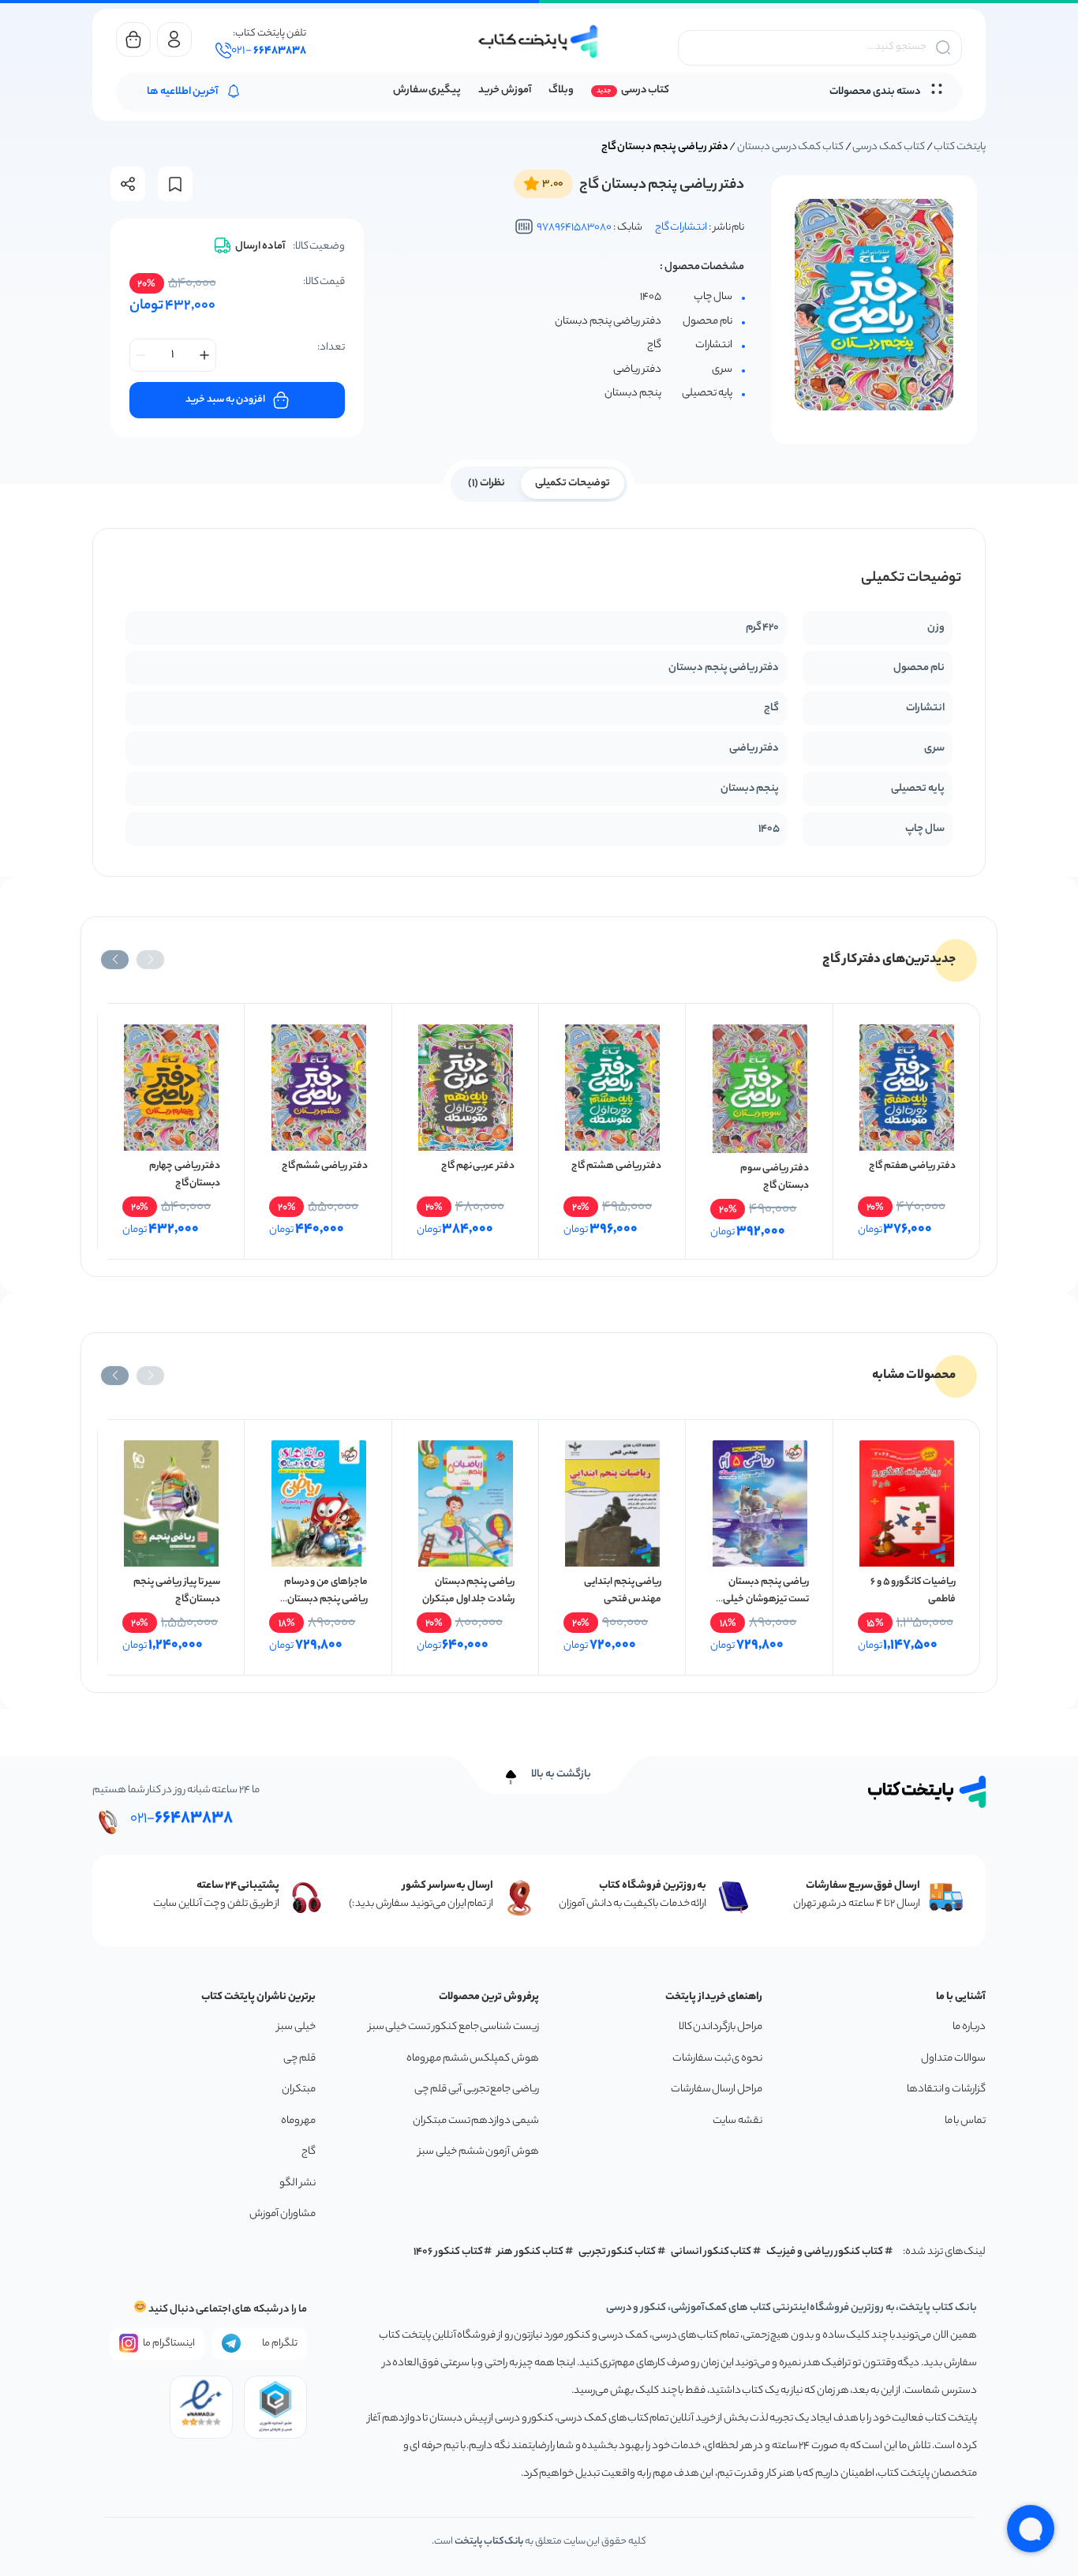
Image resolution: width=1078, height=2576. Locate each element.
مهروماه (298, 2121)
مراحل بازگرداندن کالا (721, 2027)
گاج (309, 2152)
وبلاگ (561, 90)
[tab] (573, 482)
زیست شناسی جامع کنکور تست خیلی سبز (454, 2027)
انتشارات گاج (681, 228)
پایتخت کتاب (960, 147)
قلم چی (299, 2059)
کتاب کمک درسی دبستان (790, 147)
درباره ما (969, 2027)
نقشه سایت (737, 2121)
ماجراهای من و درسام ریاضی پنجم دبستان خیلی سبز (326, 1599)
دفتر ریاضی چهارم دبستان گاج (185, 1175)
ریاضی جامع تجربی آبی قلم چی (477, 2089)
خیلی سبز (296, 2027)
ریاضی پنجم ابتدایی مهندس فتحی (623, 1591)
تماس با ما (965, 2121)
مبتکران (299, 2089)
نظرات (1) (487, 483)
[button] (150, 960)
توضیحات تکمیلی (573, 483)
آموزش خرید (505, 90)
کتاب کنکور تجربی (618, 2252)
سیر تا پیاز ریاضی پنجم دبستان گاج (177, 1591)
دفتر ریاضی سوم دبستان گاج (774, 1177)
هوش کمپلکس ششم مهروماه (473, 2059)
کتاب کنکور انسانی (711, 2252)
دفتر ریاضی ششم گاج (325, 1166)
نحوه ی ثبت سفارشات (717, 2059)
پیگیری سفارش (427, 90)
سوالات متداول (953, 2059)
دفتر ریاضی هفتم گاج (912, 1166)
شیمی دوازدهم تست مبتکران (476, 2121)
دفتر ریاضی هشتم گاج (616, 1166)
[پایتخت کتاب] (539, 41)
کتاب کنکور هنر (530, 2252)
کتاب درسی (645, 90)
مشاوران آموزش (283, 2214)
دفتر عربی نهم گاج (478, 1166)
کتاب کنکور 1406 (448, 2252)
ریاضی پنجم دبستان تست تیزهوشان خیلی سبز (765, 1599)
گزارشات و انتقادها (946, 2089)
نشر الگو (298, 2183)
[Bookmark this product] (175, 184)
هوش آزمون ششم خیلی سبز (479, 2152)
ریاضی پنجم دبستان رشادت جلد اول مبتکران (468, 1591)
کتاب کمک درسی (888, 147)
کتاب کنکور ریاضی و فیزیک (825, 2252)
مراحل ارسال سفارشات (717, 2089)
